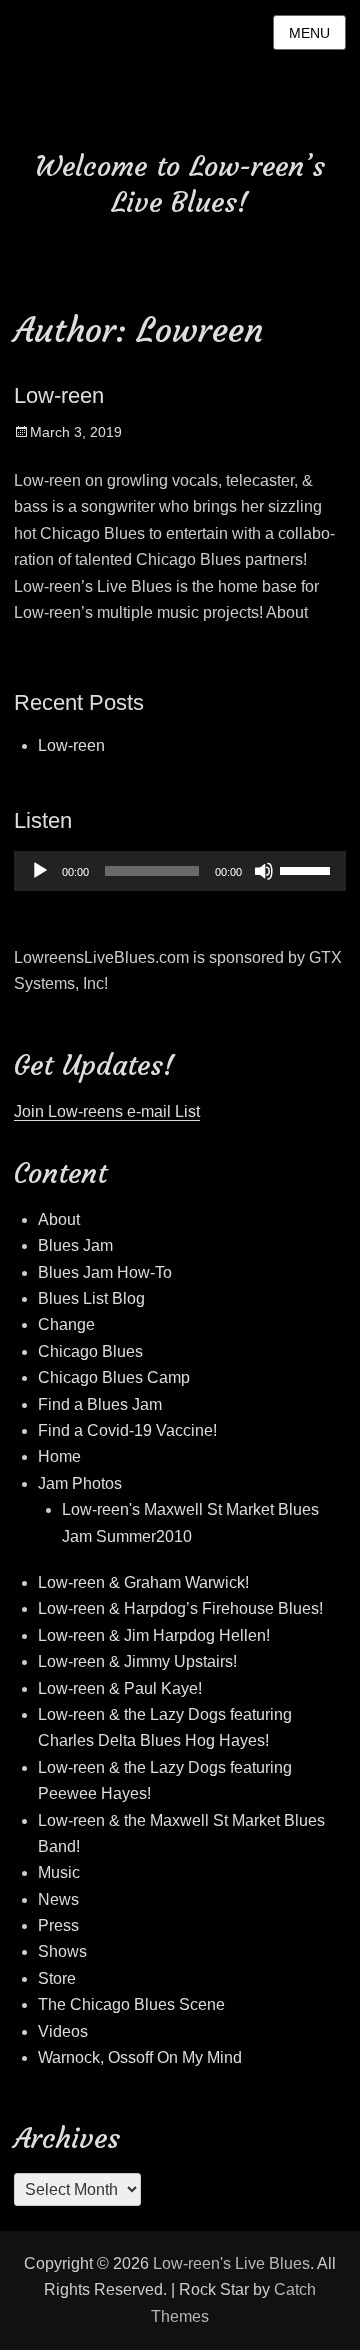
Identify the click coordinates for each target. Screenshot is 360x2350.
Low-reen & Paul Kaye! (120, 1688)
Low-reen (59, 395)
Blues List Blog (91, 1298)
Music (59, 1872)
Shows (62, 1951)
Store (57, 1978)
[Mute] (264, 871)
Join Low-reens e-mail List (107, 1111)
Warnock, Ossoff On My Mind (140, 2057)
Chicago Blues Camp (114, 1377)
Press (58, 1925)
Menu (309, 33)
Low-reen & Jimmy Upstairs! (137, 1661)
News (58, 1899)
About (59, 1219)
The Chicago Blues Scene (131, 2004)
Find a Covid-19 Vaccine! (127, 1430)
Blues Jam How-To (105, 1272)
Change (66, 1324)
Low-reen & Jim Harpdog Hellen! (154, 1635)
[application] (179, 871)
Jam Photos (80, 1483)
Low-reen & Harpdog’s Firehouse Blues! (180, 1608)
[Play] (40, 871)
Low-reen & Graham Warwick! (143, 1582)
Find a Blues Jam (100, 1404)
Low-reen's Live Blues (231, 2263)
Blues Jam (75, 1245)
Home (59, 1456)
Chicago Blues (90, 1351)
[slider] (308, 869)
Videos (63, 2031)
